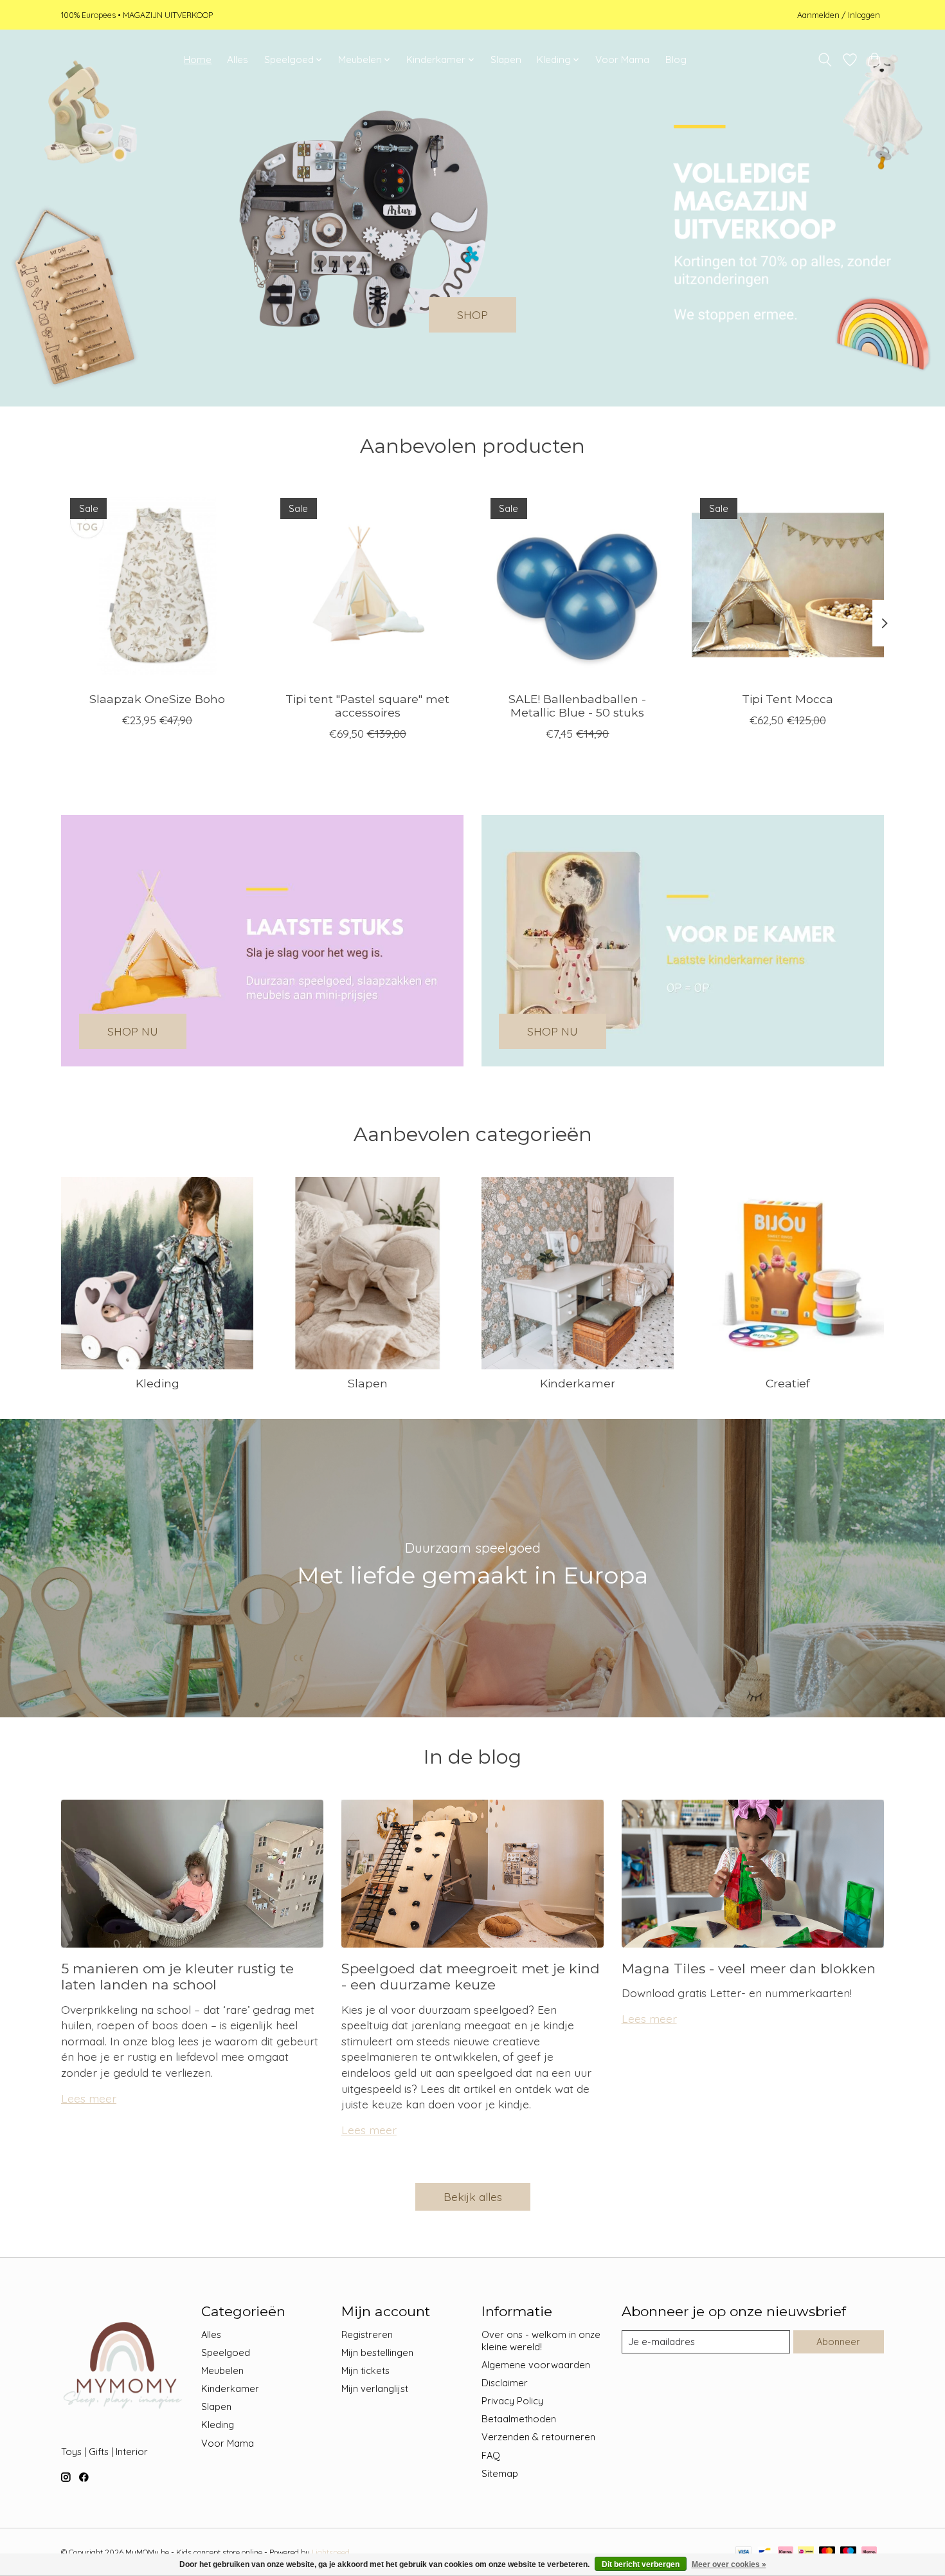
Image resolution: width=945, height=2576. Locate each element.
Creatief (788, 1383)
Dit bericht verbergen (641, 2564)
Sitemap (500, 2473)
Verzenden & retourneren (538, 2437)
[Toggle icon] (825, 60)
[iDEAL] (806, 2553)
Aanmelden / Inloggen (839, 15)
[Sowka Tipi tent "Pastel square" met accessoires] (367, 585)
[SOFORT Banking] (786, 2553)
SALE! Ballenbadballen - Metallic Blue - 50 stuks (577, 706)
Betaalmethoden (519, 2419)
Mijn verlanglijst (375, 2389)
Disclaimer (505, 2383)
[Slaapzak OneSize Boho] (157, 585)
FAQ (491, 2455)
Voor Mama (622, 59)
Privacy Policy (512, 2401)
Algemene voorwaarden (536, 2365)
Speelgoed (226, 2352)
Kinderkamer (578, 1383)
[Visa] (744, 2553)
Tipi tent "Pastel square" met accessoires (367, 706)
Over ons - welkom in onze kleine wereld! (541, 2341)
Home (198, 59)
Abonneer (838, 2342)
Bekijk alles (473, 2197)
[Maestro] (849, 2553)
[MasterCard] (827, 2553)
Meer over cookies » (729, 2564)
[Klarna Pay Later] (869, 2553)
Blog (676, 59)
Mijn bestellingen (377, 2352)
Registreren (367, 2334)
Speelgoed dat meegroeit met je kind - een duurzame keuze (471, 1977)
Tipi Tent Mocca (788, 699)
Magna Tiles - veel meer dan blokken (749, 1969)
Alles (238, 59)
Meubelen (222, 2370)
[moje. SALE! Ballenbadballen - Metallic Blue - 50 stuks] (578, 585)
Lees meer (89, 2098)
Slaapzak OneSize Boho (157, 699)
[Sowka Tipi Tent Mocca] (788, 585)
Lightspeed (331, 2553)
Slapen (506, 59)
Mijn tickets (365, 2370)
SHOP (473, 315)
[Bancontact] (765, 2553)
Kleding (157, 1383)
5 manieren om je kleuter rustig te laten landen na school (177, 1977)
